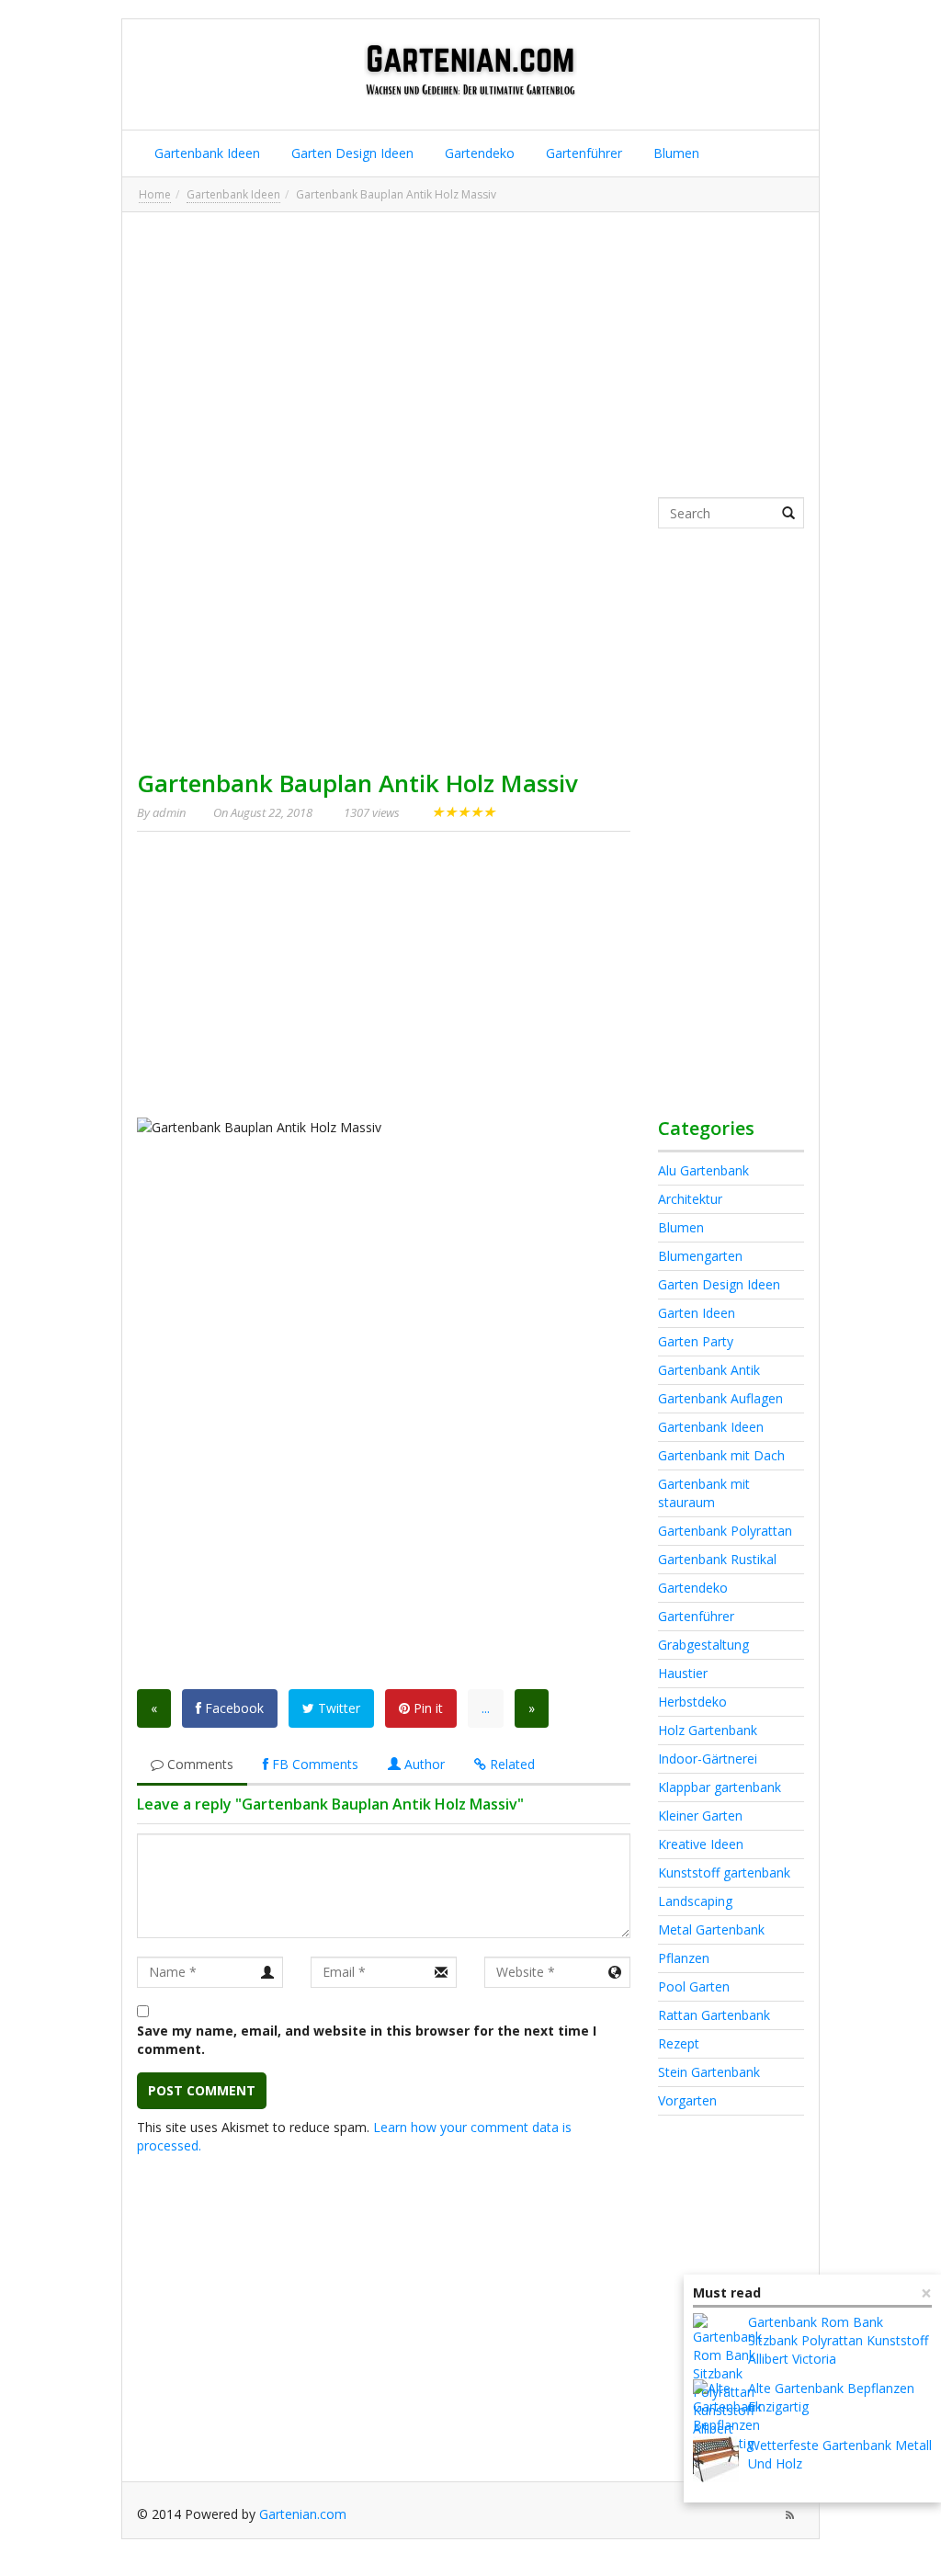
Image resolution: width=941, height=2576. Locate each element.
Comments (198, 1764)
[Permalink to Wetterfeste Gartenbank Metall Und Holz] (716, 2459)
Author (423, 1764)
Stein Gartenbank (709, 2072)
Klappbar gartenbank (720, 1787)
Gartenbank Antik (709, 1370)
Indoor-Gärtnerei (708, 1759)
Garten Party (696, 1341)
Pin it (426, 1708)
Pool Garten (694, 1986)
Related (510, 1764)
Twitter (337, 1708)
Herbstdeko (692, 1702)
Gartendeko (478, 153)
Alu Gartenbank (703, 1170)
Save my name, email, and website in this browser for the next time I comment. (367, 2040)
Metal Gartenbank (711, 1929)
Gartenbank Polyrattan (725, 1531)
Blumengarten (700, 1256)
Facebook (232, 1708)
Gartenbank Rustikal (717, 1559)
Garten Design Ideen (351, 153)
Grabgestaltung (703, 1645)
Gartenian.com (303, 2514)
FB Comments (313, 1764)
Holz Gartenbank (708, 1730)
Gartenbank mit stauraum (704, 1493)
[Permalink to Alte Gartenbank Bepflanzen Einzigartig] (727, 2416)
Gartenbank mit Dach (721, 1455)
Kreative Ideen (701, 1844)
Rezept (679, 2043)
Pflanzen (684, 1958)
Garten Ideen (697, 1313)
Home (155, 194)
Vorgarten (687, 2100)
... (486, 1708)
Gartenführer (582, 153)
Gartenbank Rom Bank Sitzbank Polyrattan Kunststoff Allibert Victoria (838, 2340)
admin (169, 812)
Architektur (690, 1199)
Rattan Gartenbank (714, 2015)
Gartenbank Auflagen (720, 1398)
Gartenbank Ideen (205, 153)
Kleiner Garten (700, 1816)
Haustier (683, 1673)
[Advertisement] (470, 355)
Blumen (675, 153)
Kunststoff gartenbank (724, 1872)
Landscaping (695, 1901)
